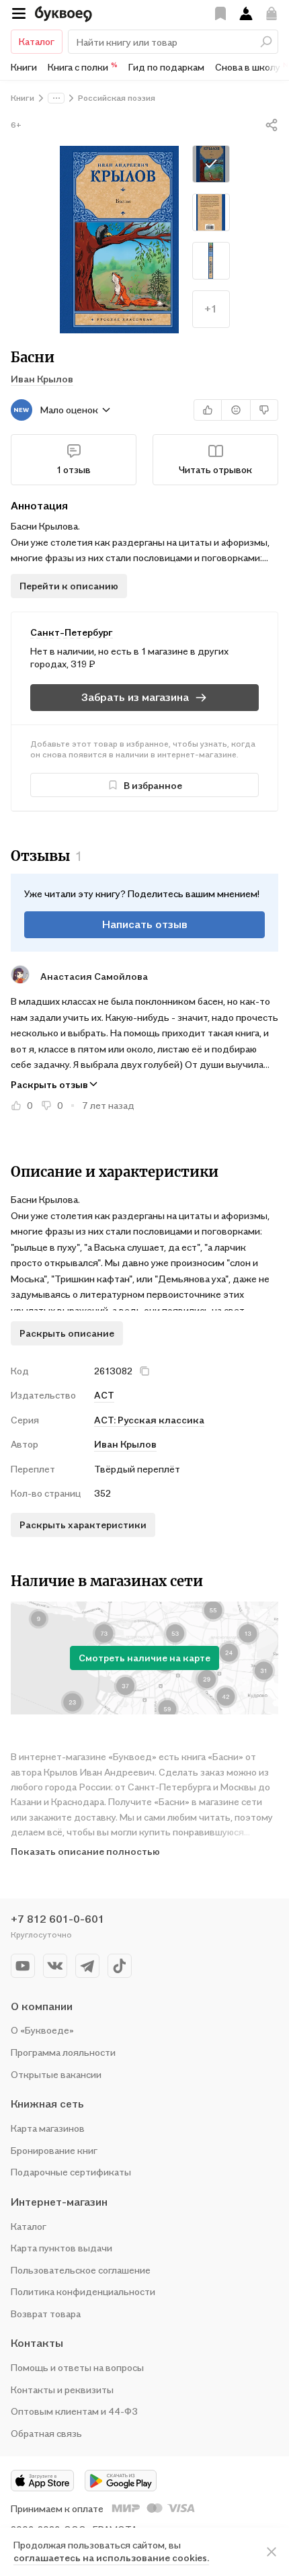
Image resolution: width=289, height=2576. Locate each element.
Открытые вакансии (56, 2074)
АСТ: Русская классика (149, 1420)
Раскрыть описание (67, 1333)
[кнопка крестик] (144, 1371)
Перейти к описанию (69, 586)
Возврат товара (46, 2314)
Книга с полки (83, 67)
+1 (211, 308)
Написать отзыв (145, 924)
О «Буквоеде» (42, 2030)
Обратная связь (46, 2433)
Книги (24, 67)
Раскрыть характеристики (83, 1525)
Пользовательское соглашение (81, 2270)
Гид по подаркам (166, 67)
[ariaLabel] (272, 2552)
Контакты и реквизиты (62, 2390)
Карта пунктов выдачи (61, 2248)
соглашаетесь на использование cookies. (111, 2558)
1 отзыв (74, 469)
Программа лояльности (63, 2052)
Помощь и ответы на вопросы (77, 2367)
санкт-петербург (72, 632)
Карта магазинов (48, 2128)
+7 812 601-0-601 (57, 1919)
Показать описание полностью (85, 1851)
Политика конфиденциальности (83, 2291)
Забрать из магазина (135, 697)
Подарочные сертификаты (71, 2172)
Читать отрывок (215, 469)
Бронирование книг (54, 2150)
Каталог (37, 41)
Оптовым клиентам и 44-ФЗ (74, 2411)
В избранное (153, 785)
